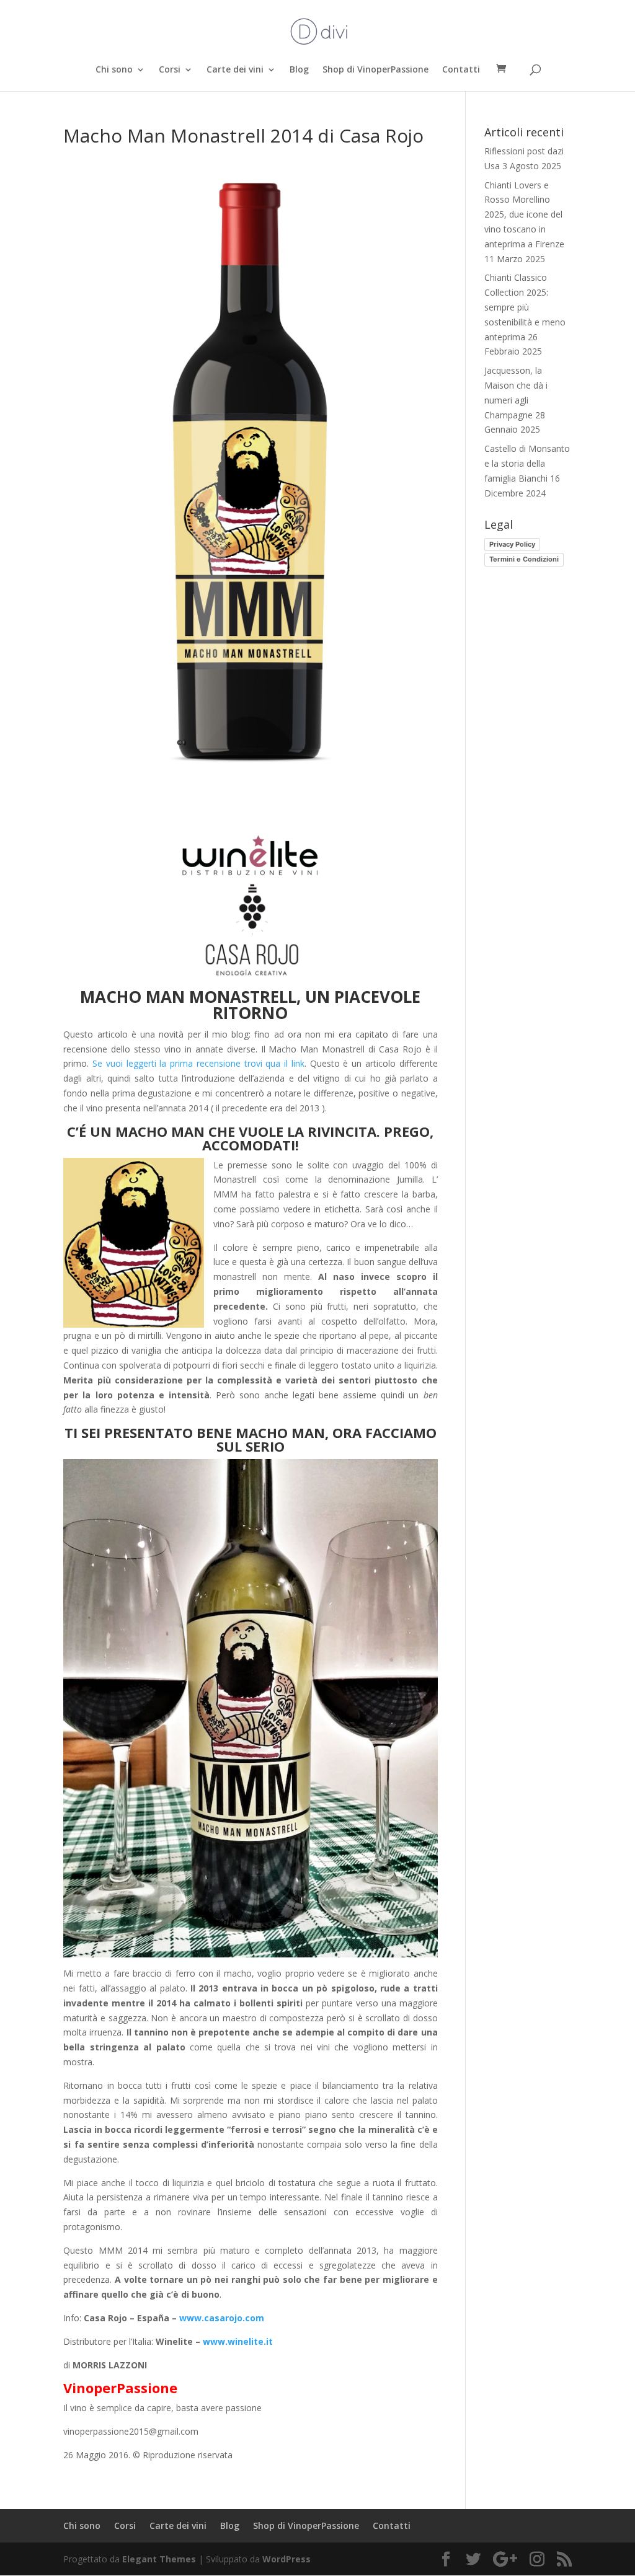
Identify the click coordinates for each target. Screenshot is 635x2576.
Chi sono (114, 70)
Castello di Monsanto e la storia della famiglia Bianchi (527, 463)
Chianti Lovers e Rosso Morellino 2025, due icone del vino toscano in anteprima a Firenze (524, 214)
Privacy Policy (512, 544)
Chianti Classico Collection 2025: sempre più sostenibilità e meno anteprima (525, 307)
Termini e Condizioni (524, 559)
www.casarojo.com (222, 2318)
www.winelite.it (238, 2341)
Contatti (461, 70)
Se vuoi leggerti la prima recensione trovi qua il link (198, 1063)
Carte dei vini (235, 70)
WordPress (286, 2559)
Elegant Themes (159, 2559)
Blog (299, 70)
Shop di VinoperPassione (375, 70)
